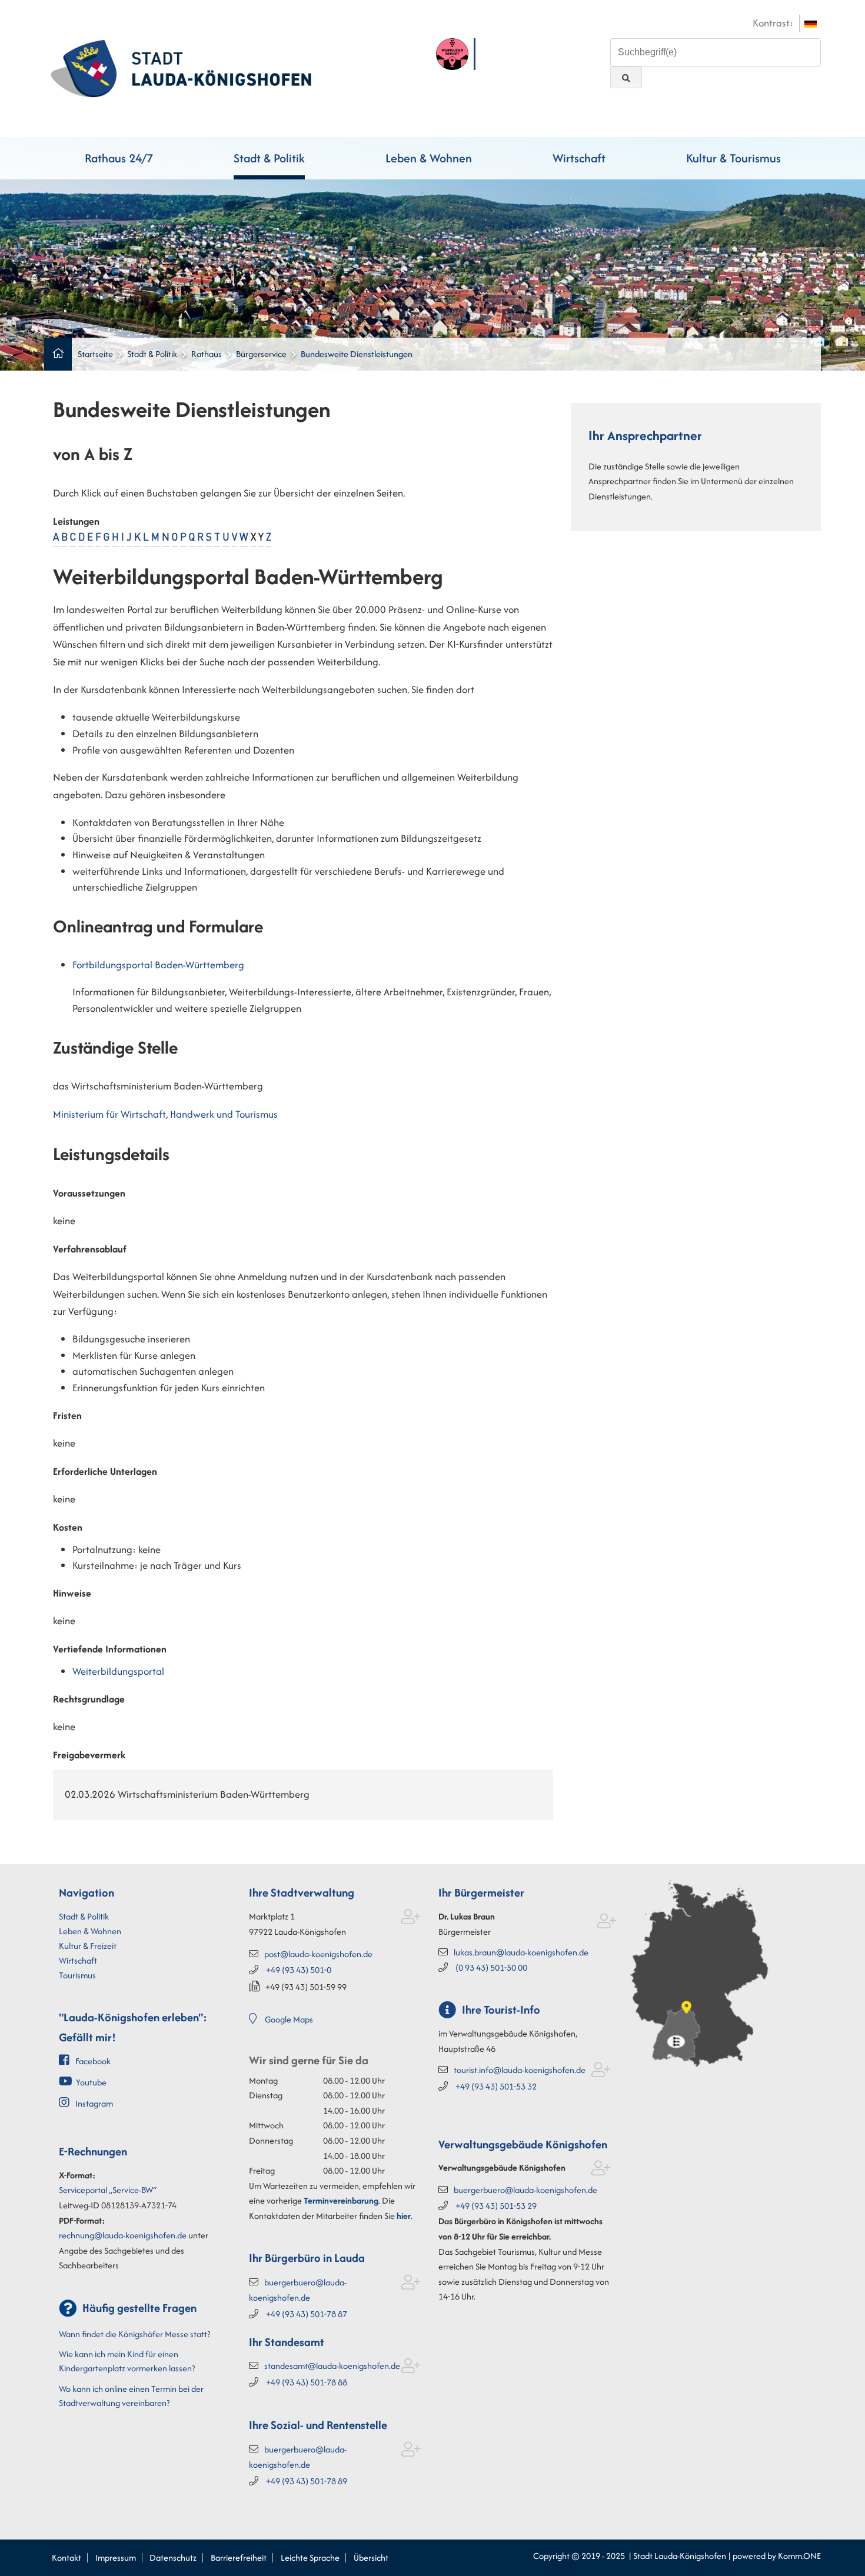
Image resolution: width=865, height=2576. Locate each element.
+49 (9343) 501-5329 (496, 2206)
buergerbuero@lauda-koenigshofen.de (525, 2190)
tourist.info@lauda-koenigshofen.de (520, 2070)
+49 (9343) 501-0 (299, 1970)
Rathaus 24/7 (119, 158)
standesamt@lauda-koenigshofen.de (332, 2366)
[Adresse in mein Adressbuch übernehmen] (411, 1919)
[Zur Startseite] (181, 67)
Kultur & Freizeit (88, 1946)
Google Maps (289, 2019)
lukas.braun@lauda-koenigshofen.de (521, 1952)
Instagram (94, 2103)
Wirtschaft (579, 158)
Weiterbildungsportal (118, 1671)
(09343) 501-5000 (491, 1967)
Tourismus (77, 1975)
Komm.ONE (799, 2556)
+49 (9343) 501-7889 (307, 2481)
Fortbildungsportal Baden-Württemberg (158, 965)
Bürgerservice (261, 354)
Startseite (95, 354)
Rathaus (207, 354)
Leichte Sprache (310, 2557)
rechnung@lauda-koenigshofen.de (123, 2235)
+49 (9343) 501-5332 (496, 2086)
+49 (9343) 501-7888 (307, 2382)
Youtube (91, 2082)
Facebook (93, 2061)
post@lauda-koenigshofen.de (318, 1954)
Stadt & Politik (269, 158)
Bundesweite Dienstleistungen (357, 354)
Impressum (116, 2557)
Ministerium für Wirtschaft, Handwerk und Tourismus (165, 1114)
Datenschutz (173, 2557)
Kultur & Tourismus (733, 158)
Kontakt (66, 2557)
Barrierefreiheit (239, 2557)
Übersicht (371, 2557)
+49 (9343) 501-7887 (307, 2314)
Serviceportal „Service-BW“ (108, 2190)
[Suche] (626, 77)
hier (404, 2216)
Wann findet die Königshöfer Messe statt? (134, 2334)
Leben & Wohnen (429, 158)
